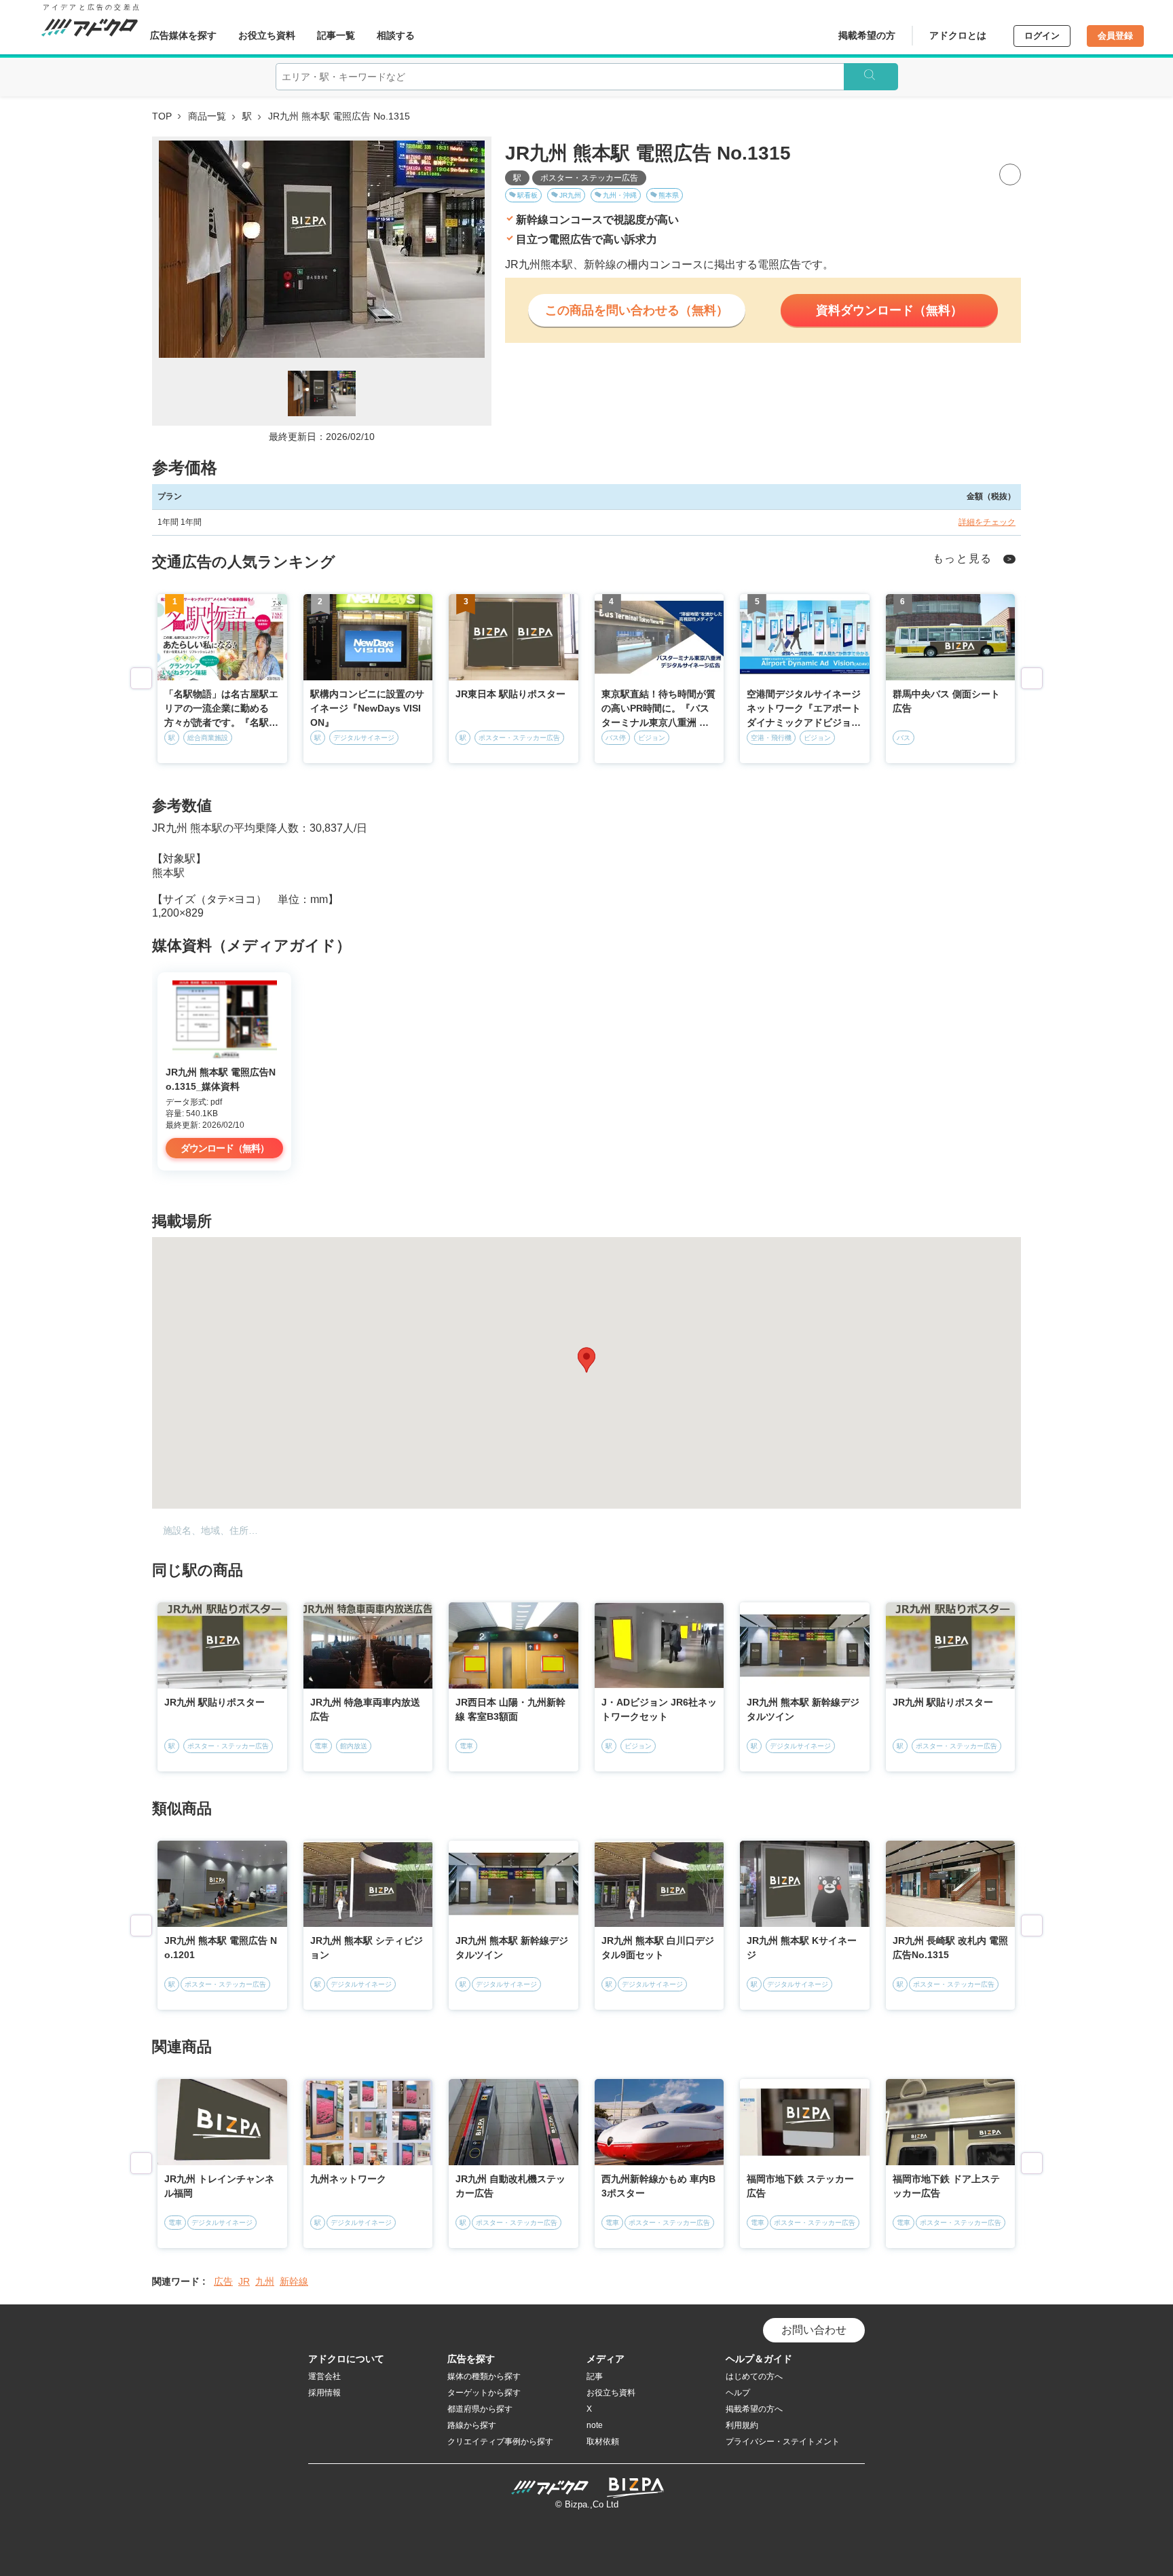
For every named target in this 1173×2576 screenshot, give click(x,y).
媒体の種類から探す (484, 2376)
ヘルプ (738, 2393)
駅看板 (527, 195)
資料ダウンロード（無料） (889, 310)
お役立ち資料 (267, 35)
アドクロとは (958, 35)
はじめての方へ (754, 2376)
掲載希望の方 (867, 35)
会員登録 (1115, 36)
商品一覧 (207, 116)
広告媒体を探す (183, 35)
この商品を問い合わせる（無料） (637, 310)
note (595, 2425)
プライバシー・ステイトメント (783, 2442)
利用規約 (742, 2425)
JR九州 (570, 195)
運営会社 (324, 2376)
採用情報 (324, 2393)
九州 (265, 2281)
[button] (586, 1360)
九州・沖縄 (620, 195)
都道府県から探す (480, 2409)
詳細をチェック (987, 522)
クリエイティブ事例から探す (500, 2442)
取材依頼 (603, 2442)
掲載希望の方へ (754, 2409)
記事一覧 (336, 35)
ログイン (1042, 36)
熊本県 (669, 195)
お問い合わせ (814, 2330)
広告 (223, 2281)
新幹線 (294, 2281)
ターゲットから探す (484, 2393)
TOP (162, 116)
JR (244, 2281)
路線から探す (472, 2425)
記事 (595, 2376)
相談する (396, 35)
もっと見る (963, 558)
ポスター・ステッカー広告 (589, 178)
